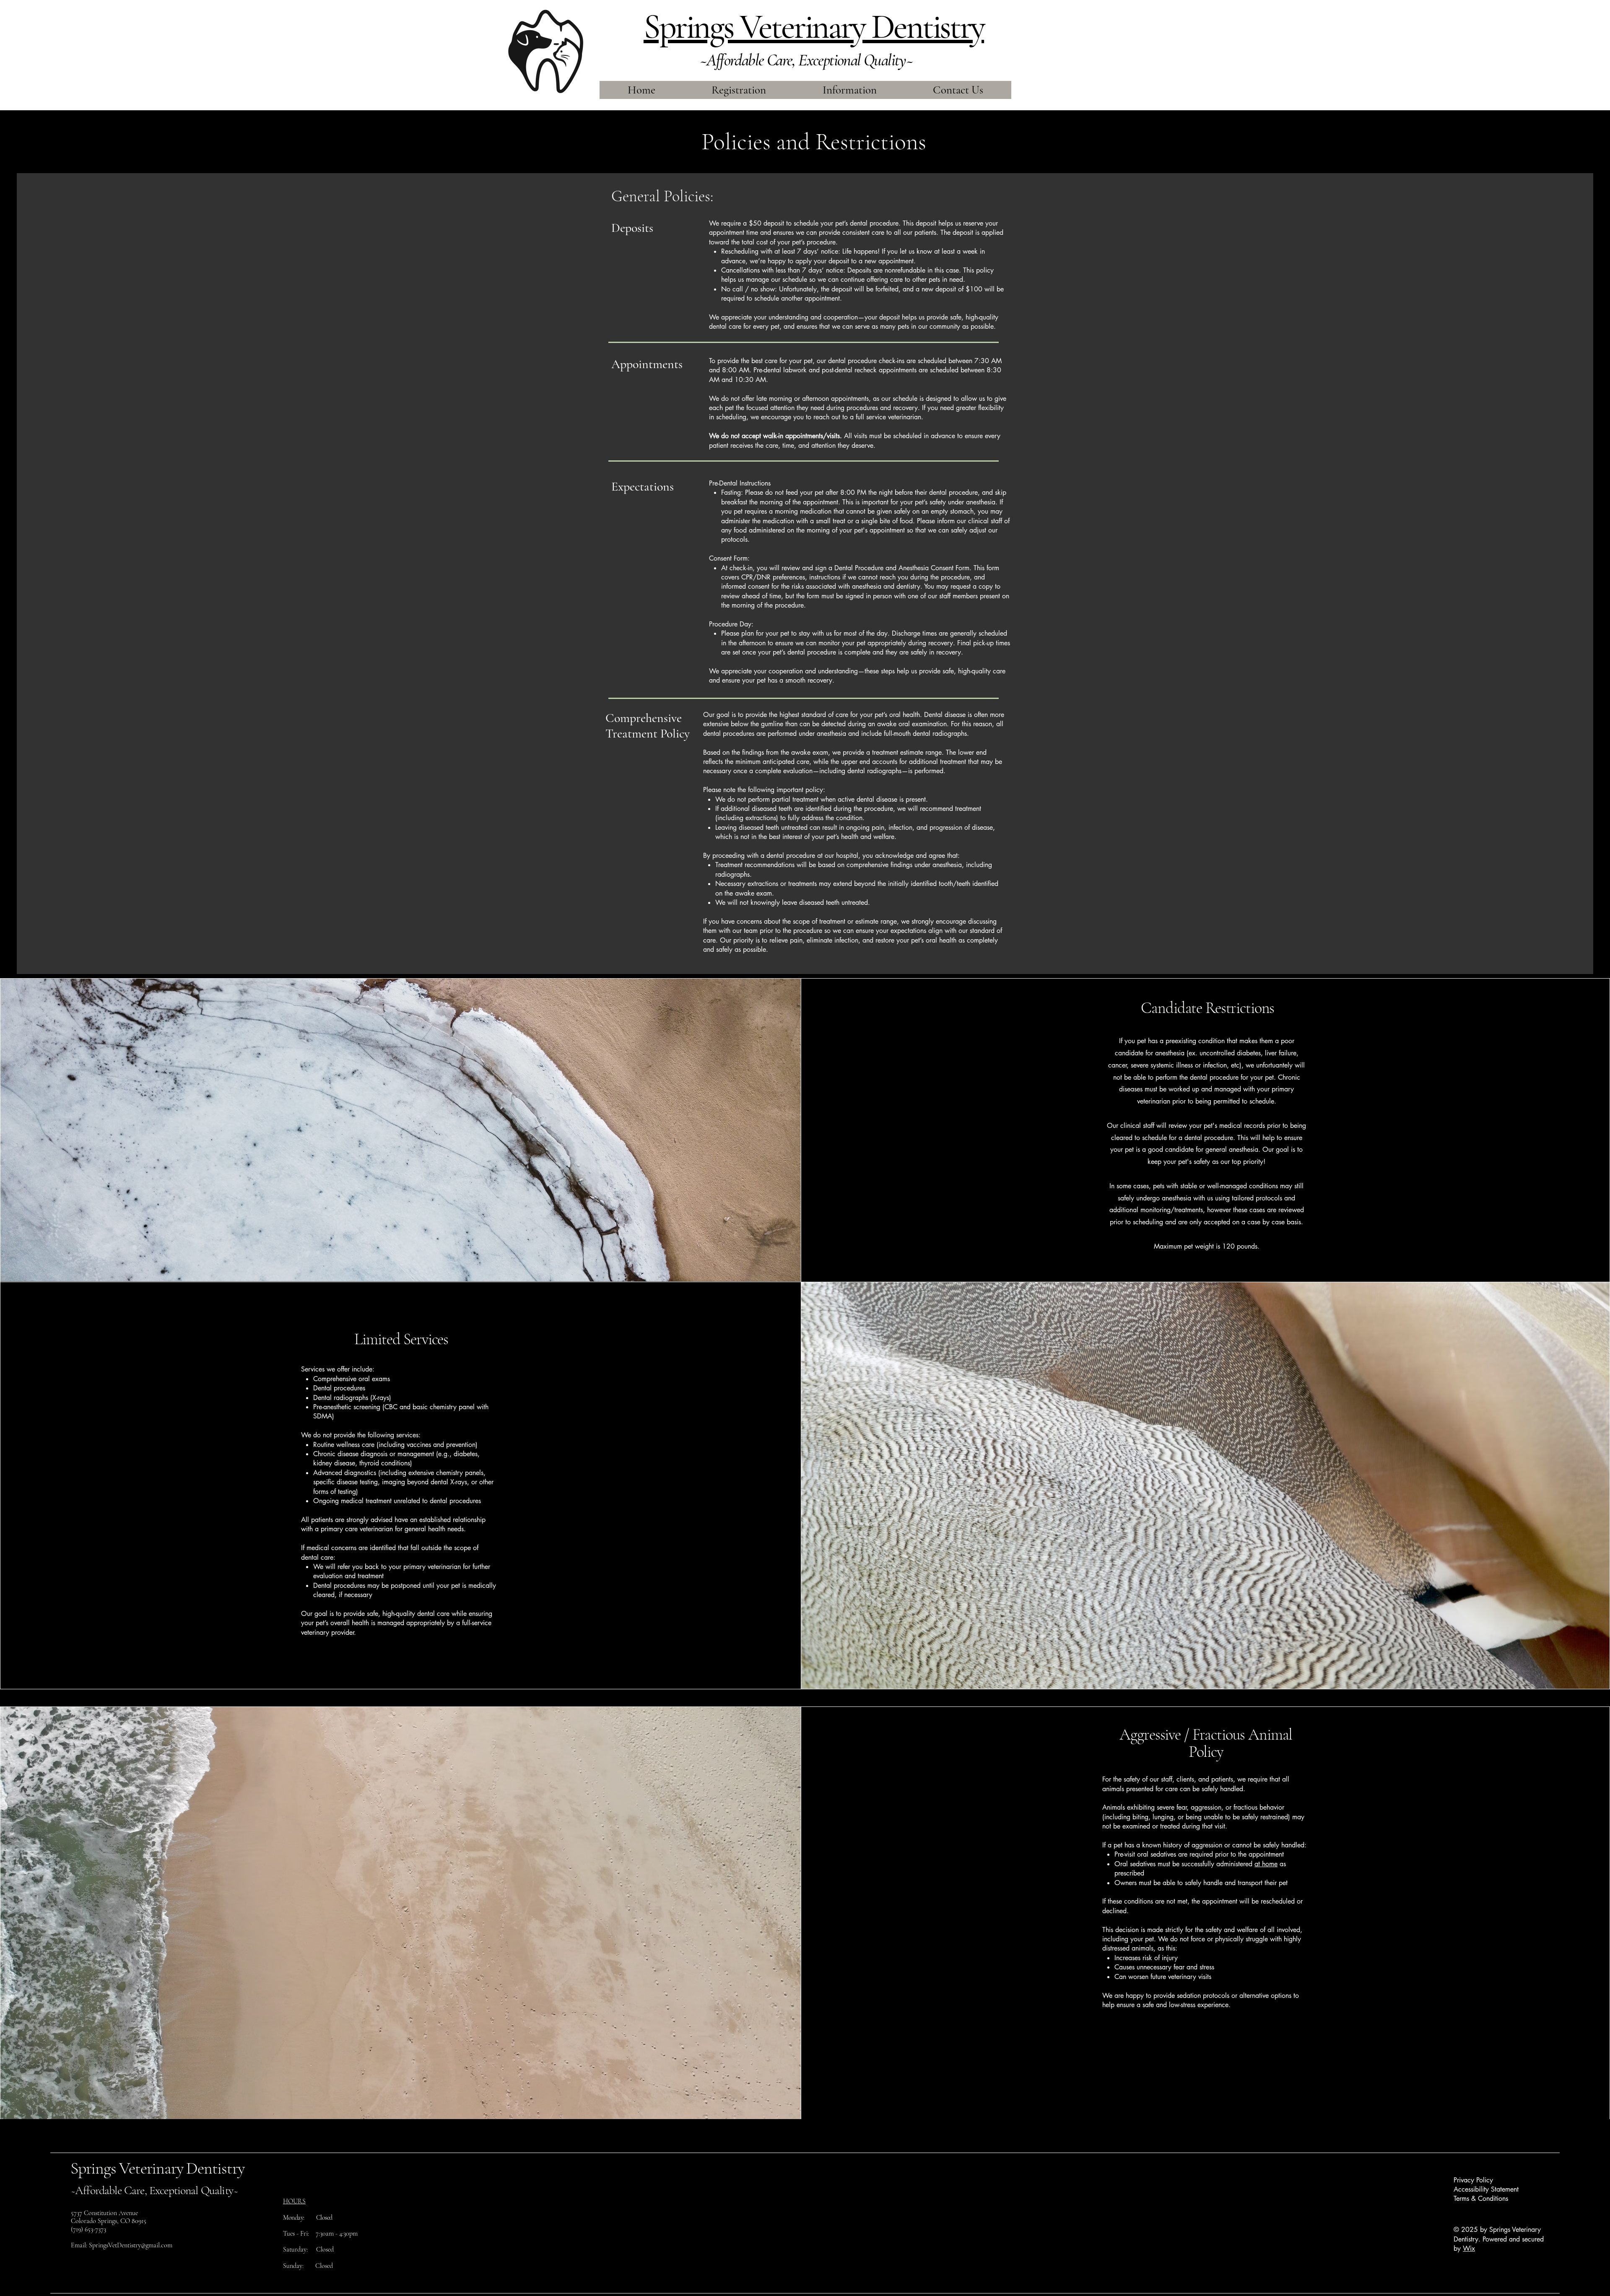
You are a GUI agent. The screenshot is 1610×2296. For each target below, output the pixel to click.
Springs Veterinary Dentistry (157, 2168)
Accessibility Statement (1486, 2189)
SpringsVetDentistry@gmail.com (131, 2245)
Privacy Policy (1473, 2180)
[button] (850, 90)
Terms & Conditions (1481, 2199)
